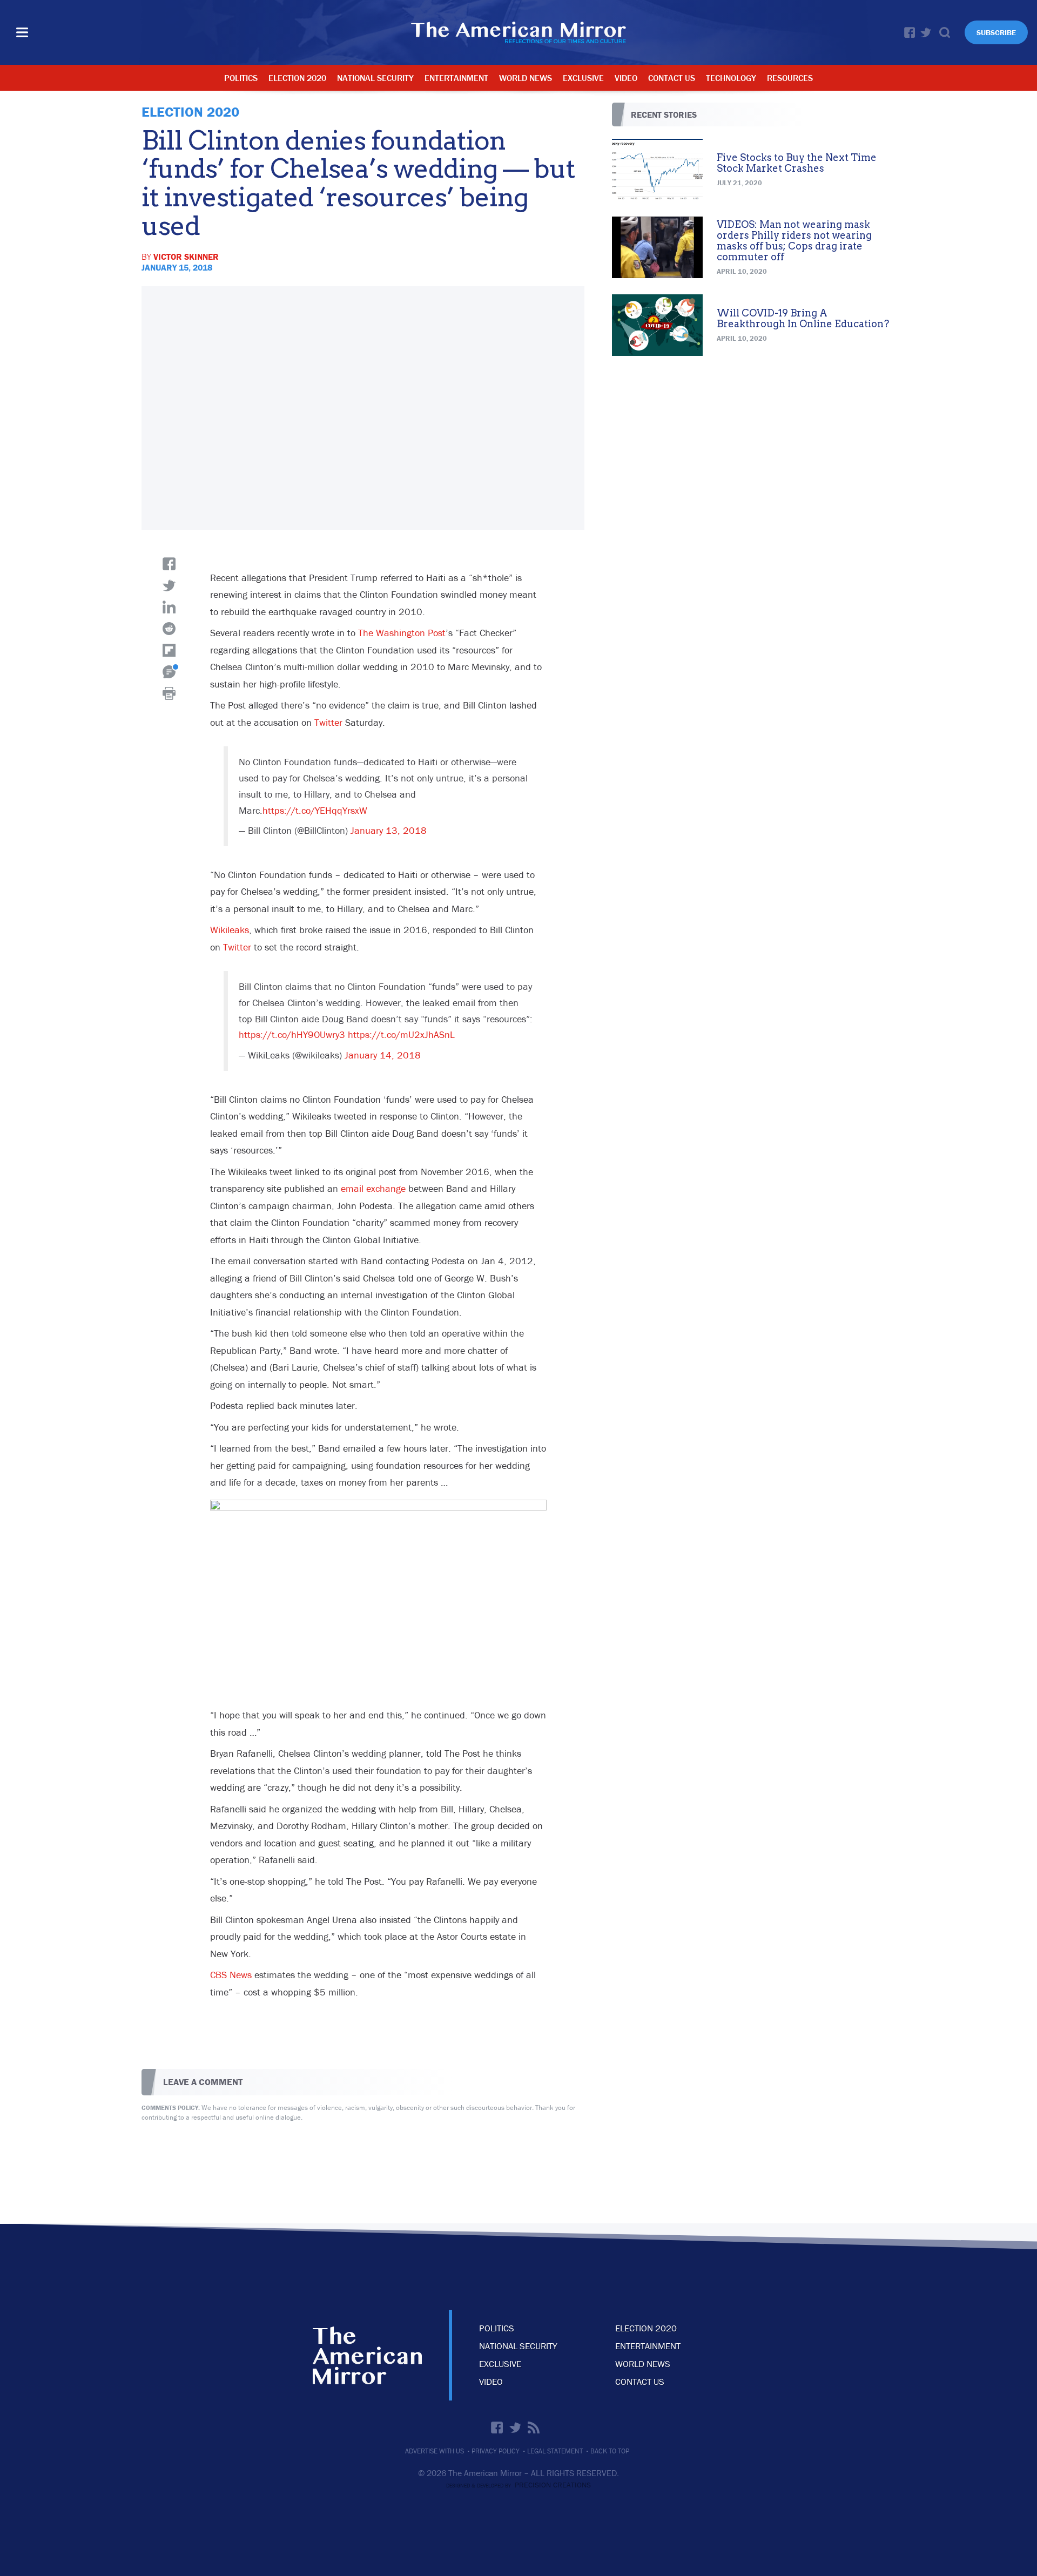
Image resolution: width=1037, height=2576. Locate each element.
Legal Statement (555, 2451)
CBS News (231, 1975)
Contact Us (672, 78)
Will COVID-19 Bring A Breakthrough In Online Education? (803, 318)
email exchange (373, 1188)
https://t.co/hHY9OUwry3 (292, 1034)
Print (169, 693)
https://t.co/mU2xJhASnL (401, 1034)
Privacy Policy (496, 2451)
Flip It (169, 650)
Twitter (926, 32)
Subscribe (996, 32)
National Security (375, 78)
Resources (790, 78)
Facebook (910, 32)
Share (169, 564)
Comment (169, 672)
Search (945, 32)
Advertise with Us (435, 2451)
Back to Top (610, 2451)
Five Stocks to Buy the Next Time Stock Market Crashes (797, 163)
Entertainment (456, 78)
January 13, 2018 (389, 830)
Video (626, 78)
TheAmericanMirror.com (367, 2355)
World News (526, 78)
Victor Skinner (186, 257)
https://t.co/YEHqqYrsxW (315, 810)
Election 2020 (297, 78)
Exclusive (583, 78)
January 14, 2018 (383, 1055)
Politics (241, 78)
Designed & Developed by (518, 2486)
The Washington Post (402, 633)
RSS (534, 2427)
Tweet (169, 585)
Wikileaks (230, 930)
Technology (731, 78)
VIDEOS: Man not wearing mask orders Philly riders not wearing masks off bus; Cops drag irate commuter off (794, 240)
